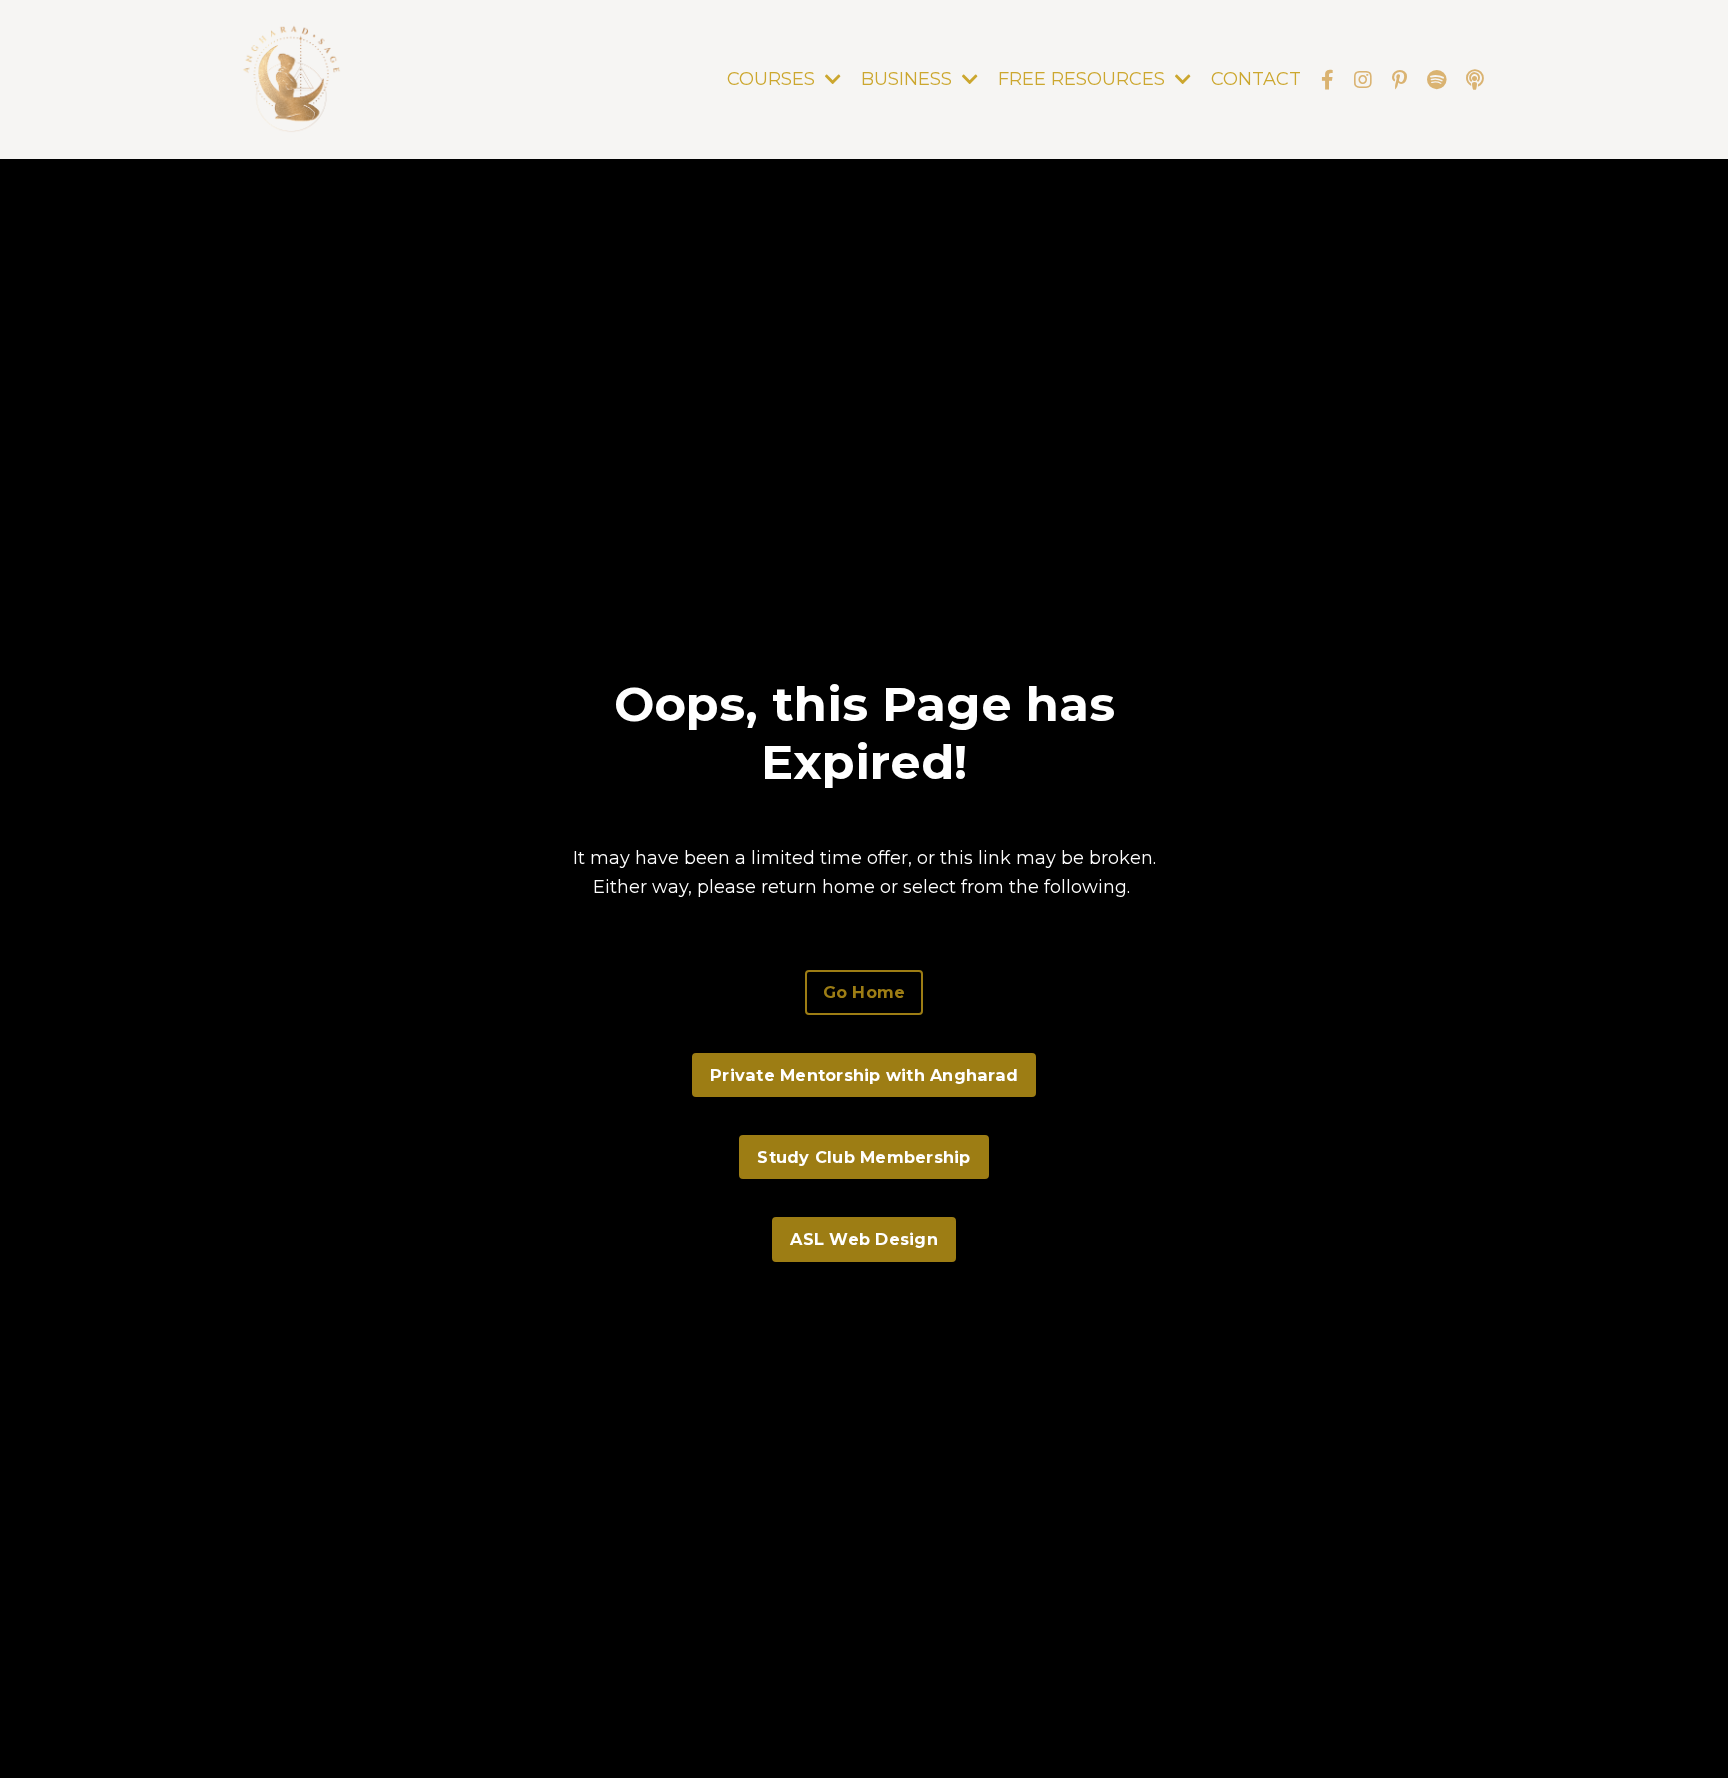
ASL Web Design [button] (864, 1239)
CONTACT (1256, 79)
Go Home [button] (864, 992)
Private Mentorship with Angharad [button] (864, 1075)
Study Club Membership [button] (863, 1157)
